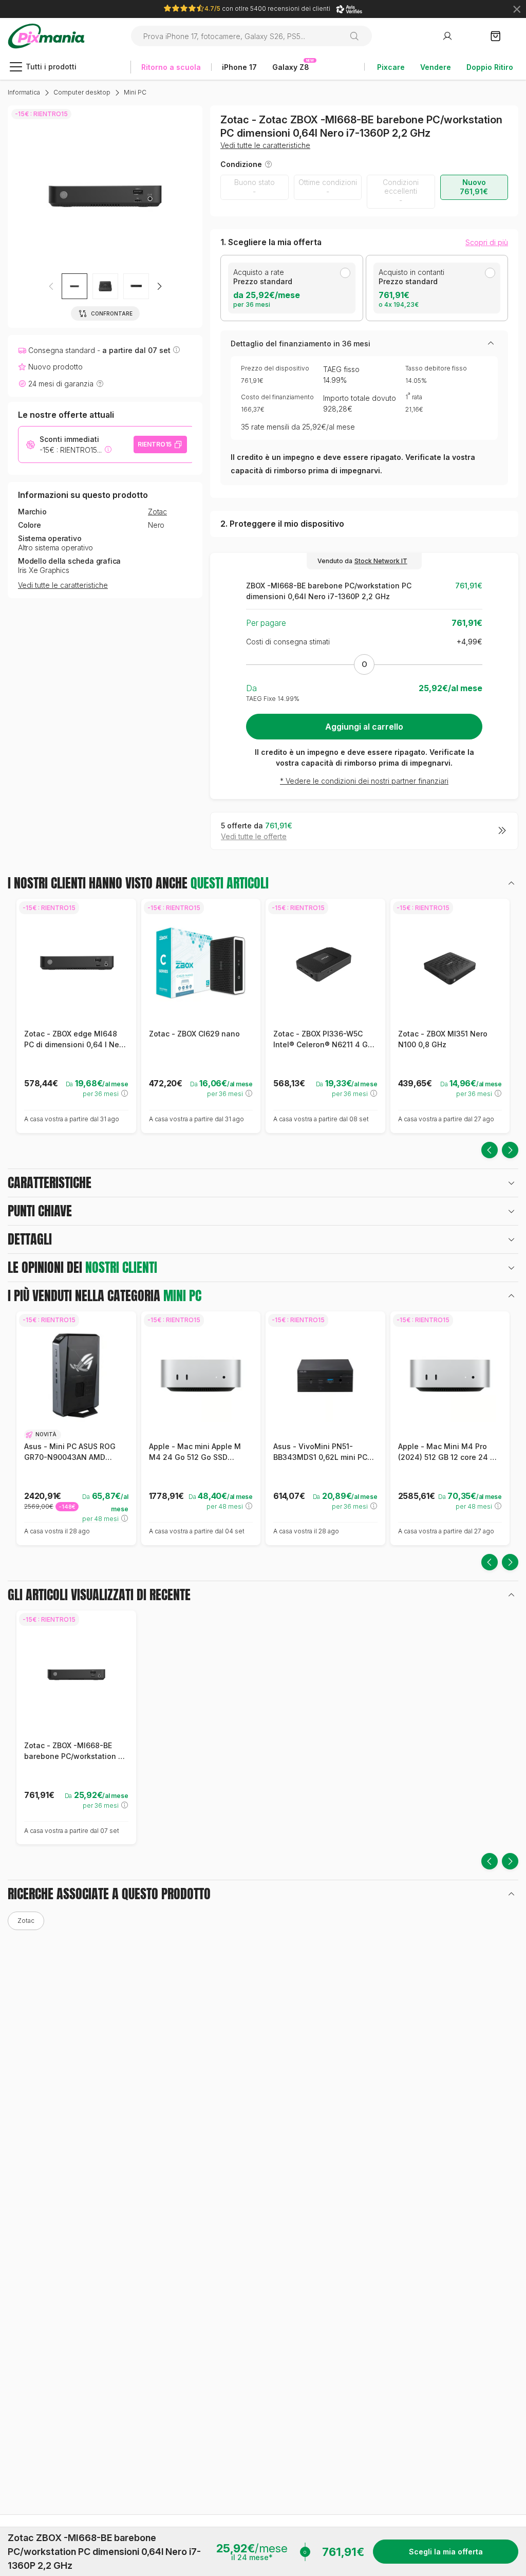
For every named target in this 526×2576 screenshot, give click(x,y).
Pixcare (391, 67)
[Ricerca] (358, 36)
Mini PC (135, 92)
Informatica (24, 92)
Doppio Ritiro (490, 67)
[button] (159, 286)
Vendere (436, 67)
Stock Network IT (381, 561)
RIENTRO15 (155, 444)
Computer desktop (82, 92)
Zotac (157, 512)
